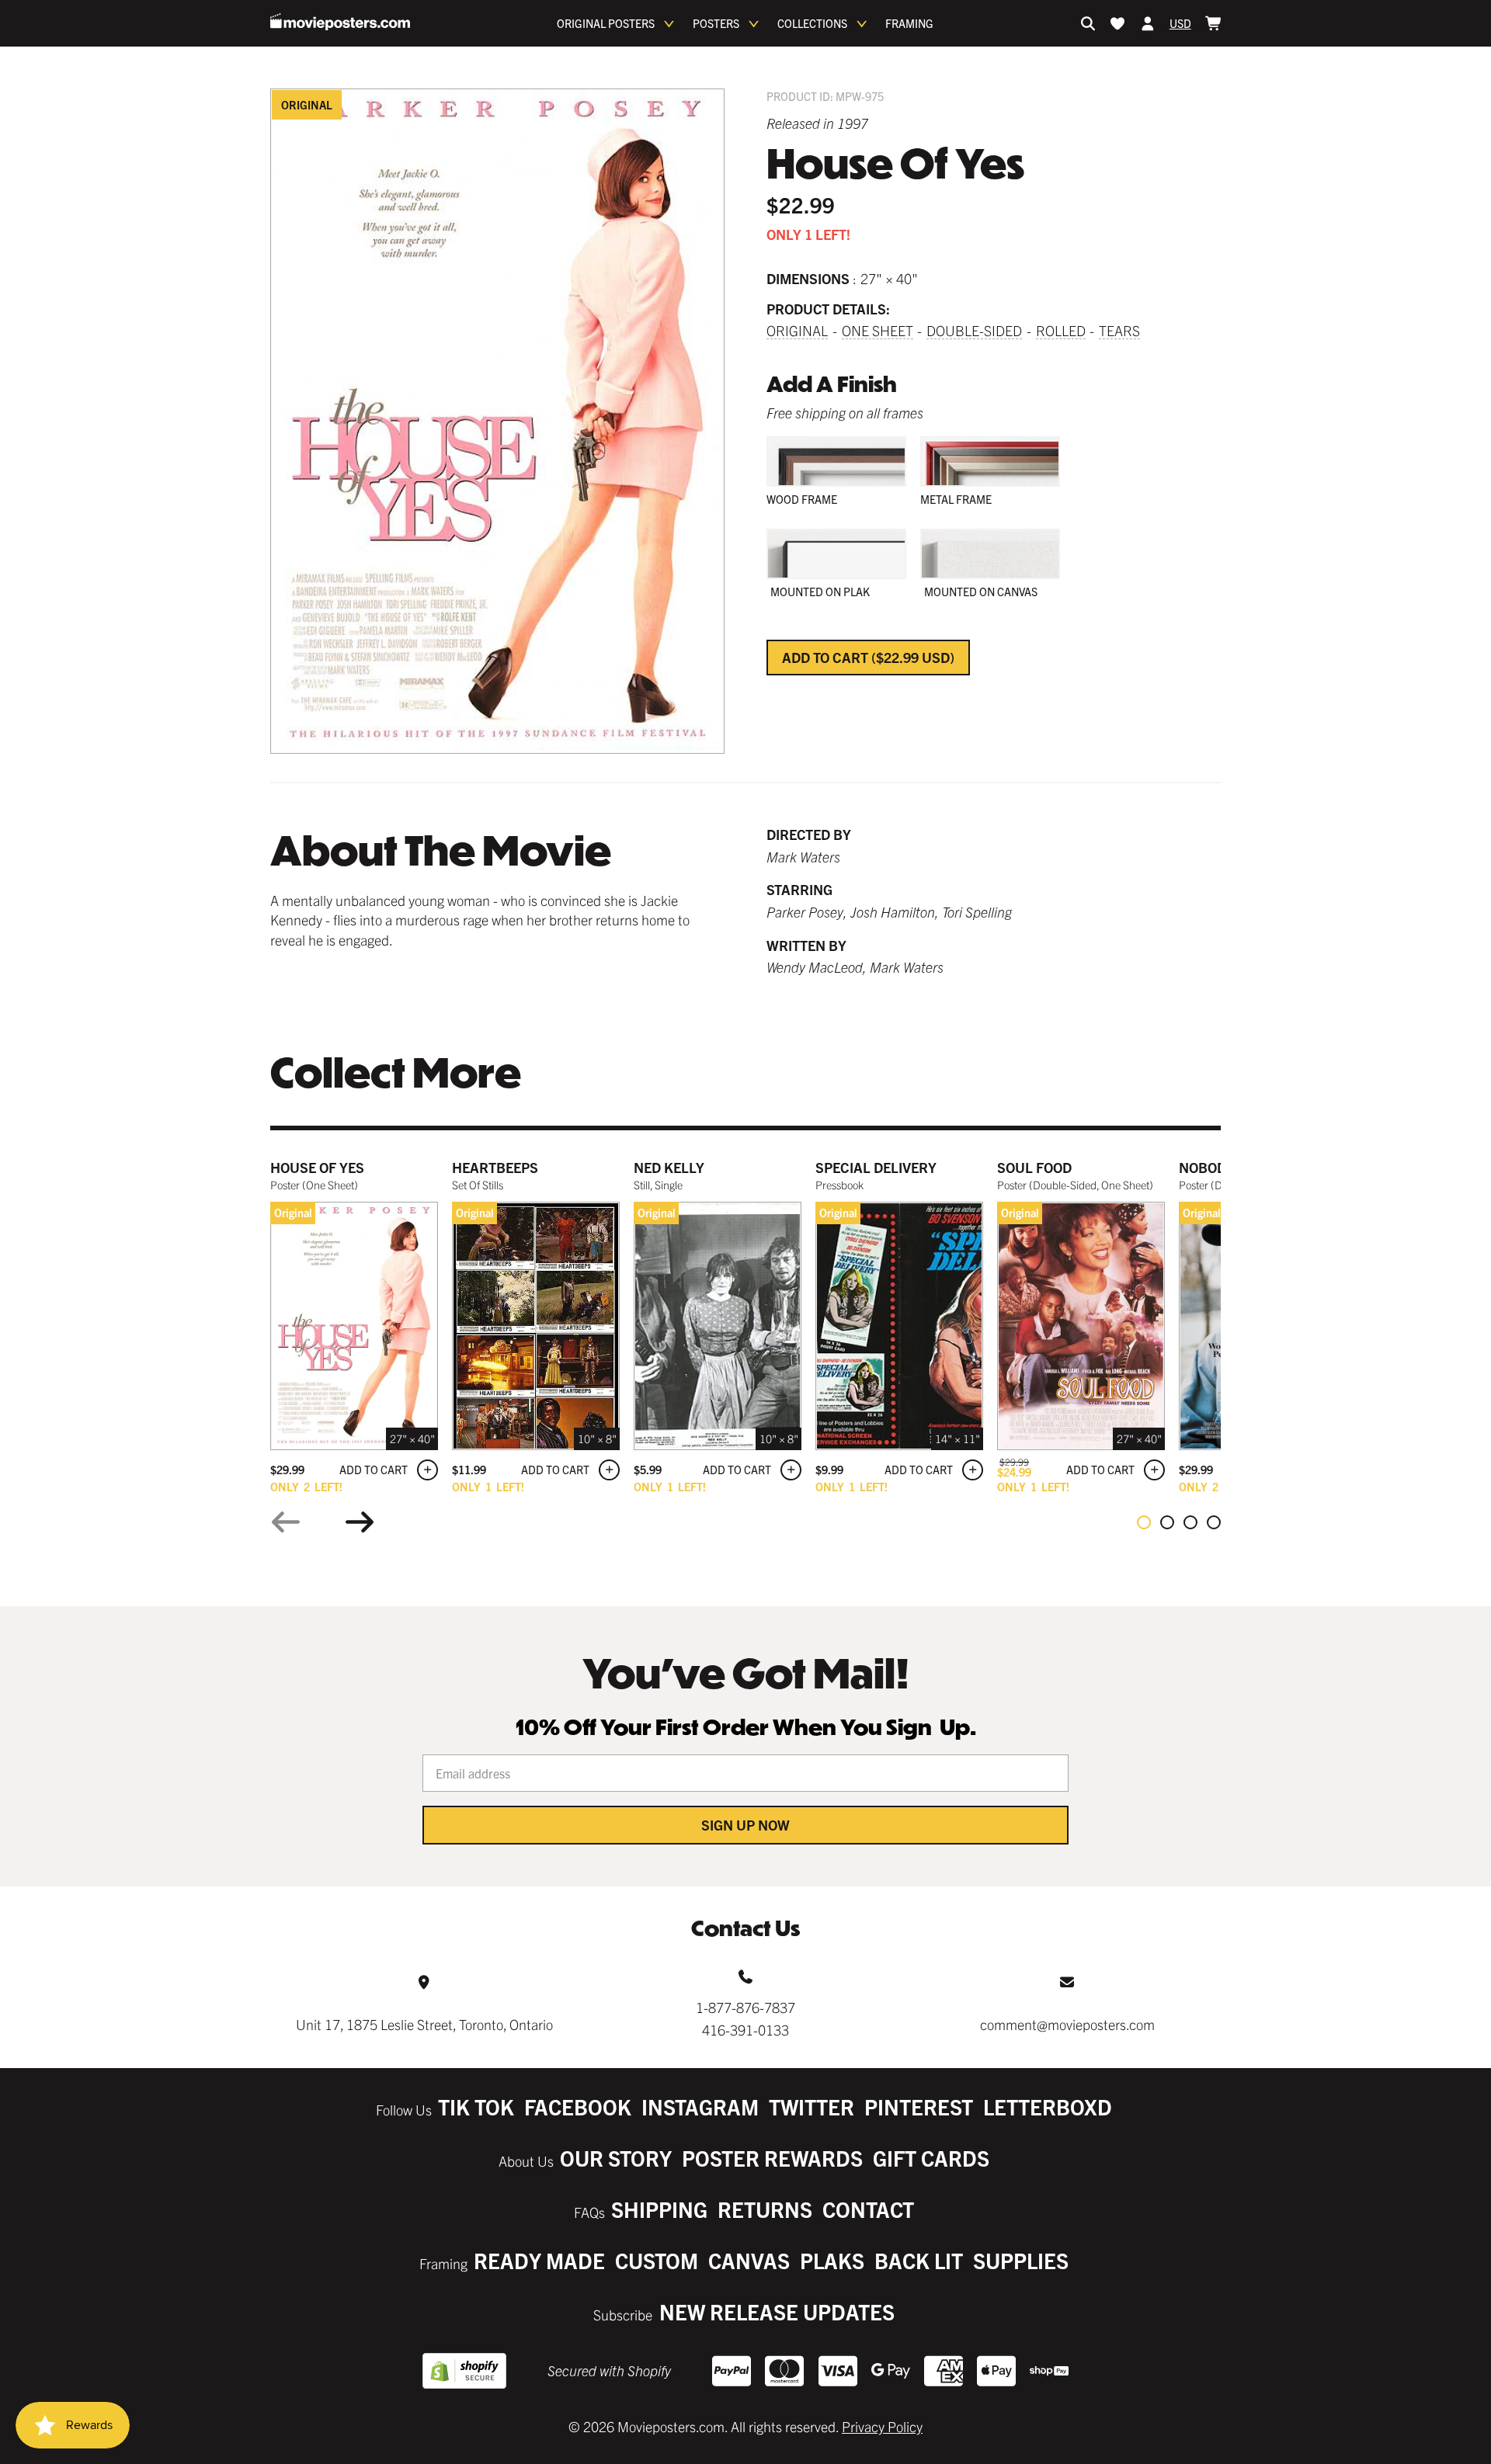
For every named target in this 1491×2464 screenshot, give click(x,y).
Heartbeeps (495, 1167)
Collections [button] (812, 23)
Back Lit (919, 2260)
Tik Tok (476, 2107)
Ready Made (539, 2260)
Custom (657, 2260)
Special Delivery (876, 1167)
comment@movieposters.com (1067, 2024)
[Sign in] (1148, 23)
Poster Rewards (772, 2158)
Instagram (700, 2107)
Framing (909, 23)
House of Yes (317, 1167)
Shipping (659, 2209)
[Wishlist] (1117, 23)
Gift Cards (931, 2158)
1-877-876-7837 (745, 2007)
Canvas (749, 2260)
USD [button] (1180, 23)
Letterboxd (1048, 2107)
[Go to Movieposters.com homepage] (340, 22)
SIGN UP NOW (745, 1825)
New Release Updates (777, 2311)
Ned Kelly (669, 1167)
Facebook (578, 2107)
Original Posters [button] (606, 23)
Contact (868, 2209)
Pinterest (919, 2107)
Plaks (832, 2260)
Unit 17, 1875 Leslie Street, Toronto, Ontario (424, 2024)
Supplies (1021, 2260)
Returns (765, 2209)
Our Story (616, 2158)
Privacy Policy (882, 2426)
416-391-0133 (745, 2030)
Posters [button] (716, 23)
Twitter (812, 2107)
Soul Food (1034, 1167)
